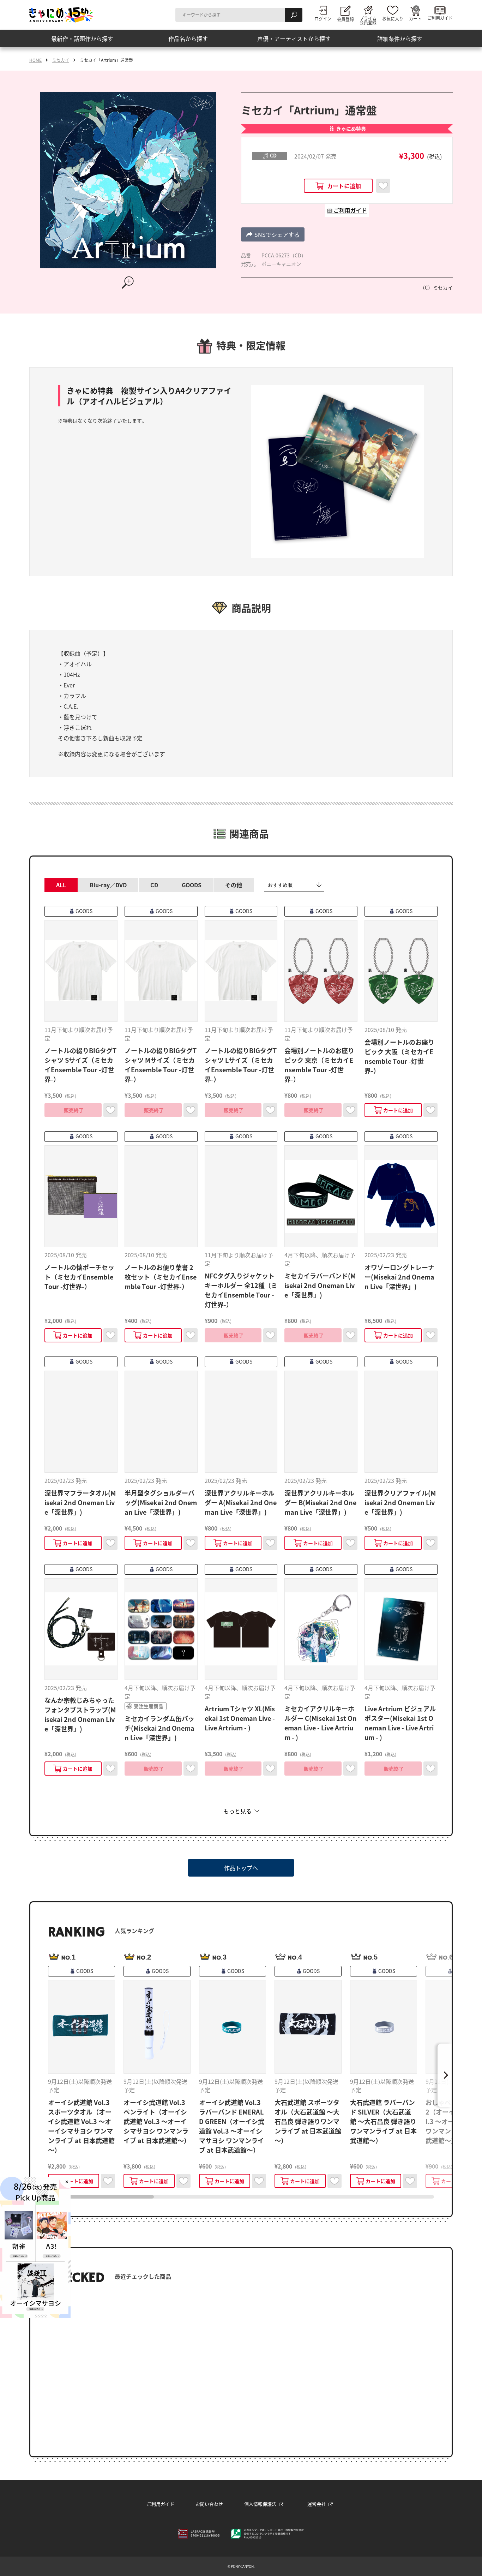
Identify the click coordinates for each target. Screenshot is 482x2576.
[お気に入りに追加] (383, 186)
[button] (273, 234)
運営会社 (317, 2504)
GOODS (192, 885)
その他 (234, 885)
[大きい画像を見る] (128, 282)
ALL (61, 885)
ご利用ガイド (161, 2504)
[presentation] (101, 2197)
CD (154, 885)
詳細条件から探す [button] (400, 38)
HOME (35, 60)
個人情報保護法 (260, 2504)
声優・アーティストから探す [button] (294, 38)
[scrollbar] (241, 2197)
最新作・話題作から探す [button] (82, 38)
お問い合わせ (209, 2504)
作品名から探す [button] (188, 38)
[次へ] (445, 2075)
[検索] (294, 15)
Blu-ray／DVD (108, 885)
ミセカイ (61, 60)
